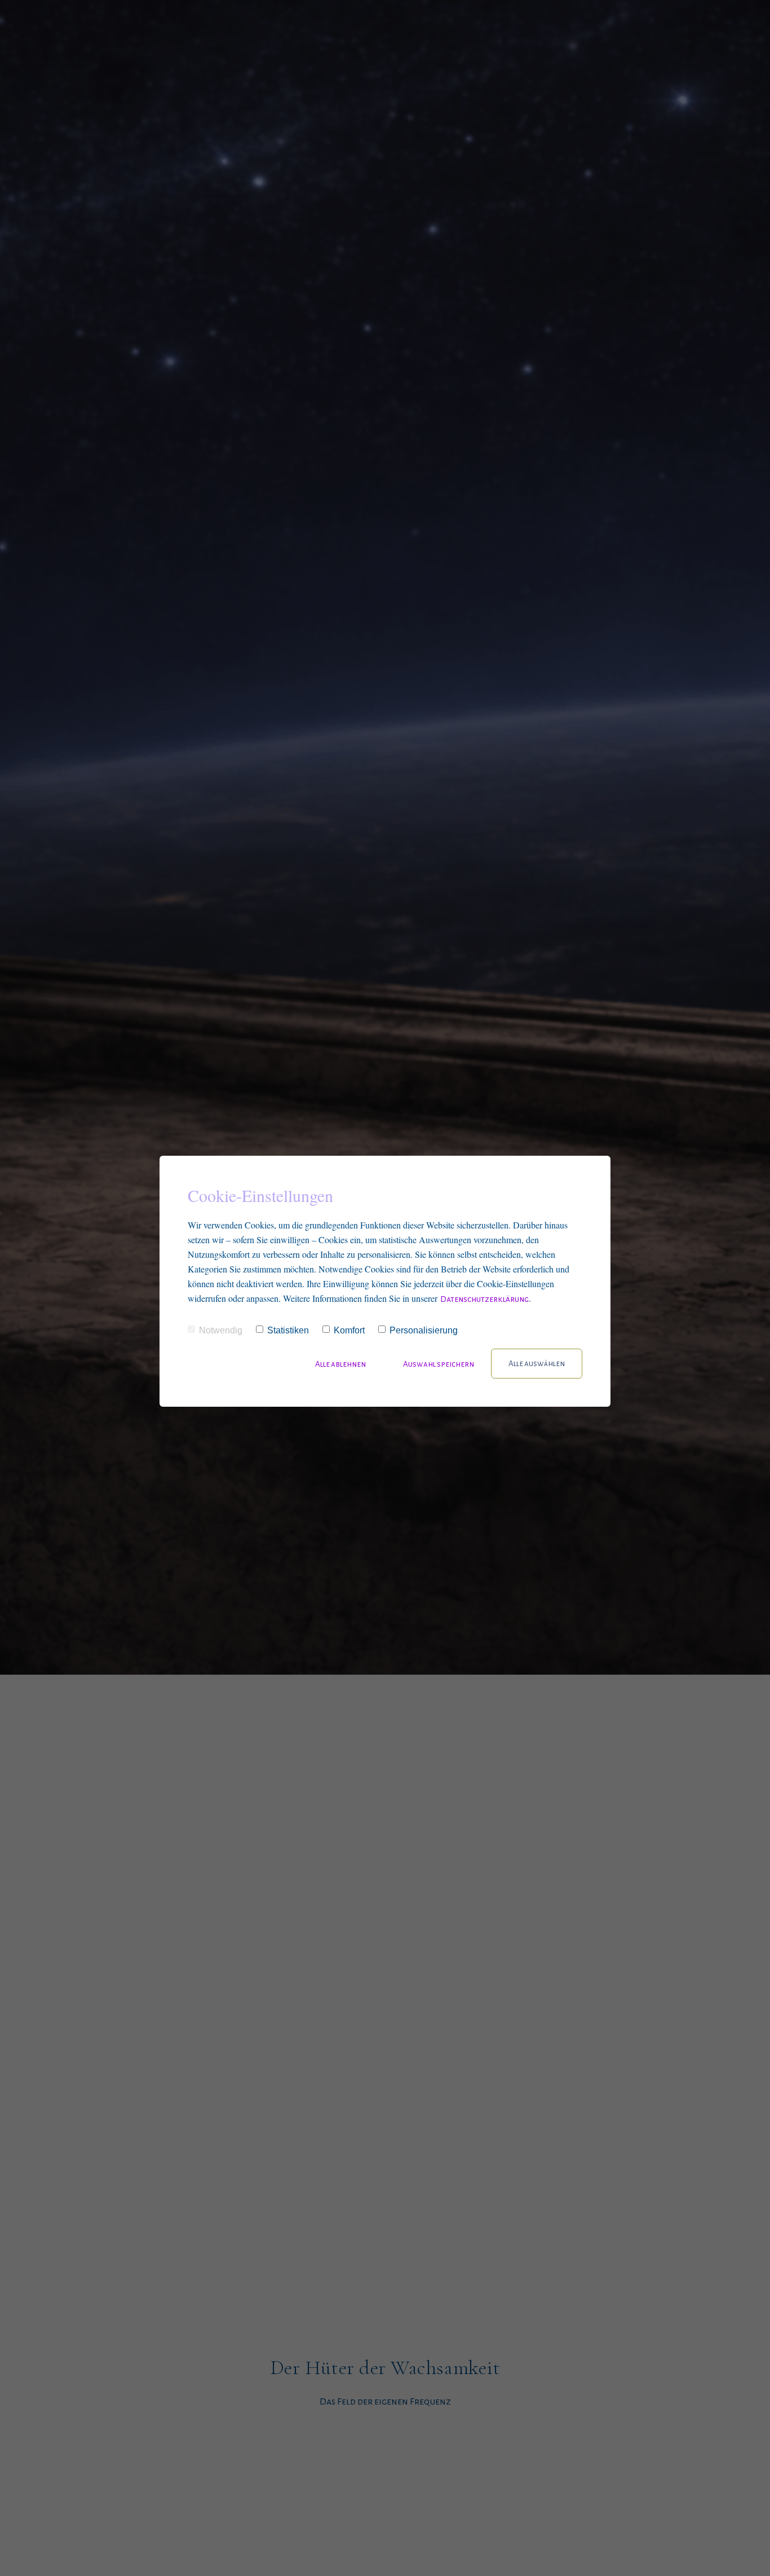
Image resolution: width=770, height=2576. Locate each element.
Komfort (349, 1330)
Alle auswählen (537, 1364)
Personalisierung (424, 1330)
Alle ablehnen (341, 1364)
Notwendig (221, 1330)
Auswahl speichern (439, 1364)
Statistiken (288, 1330)
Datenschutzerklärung (484, 1299)
